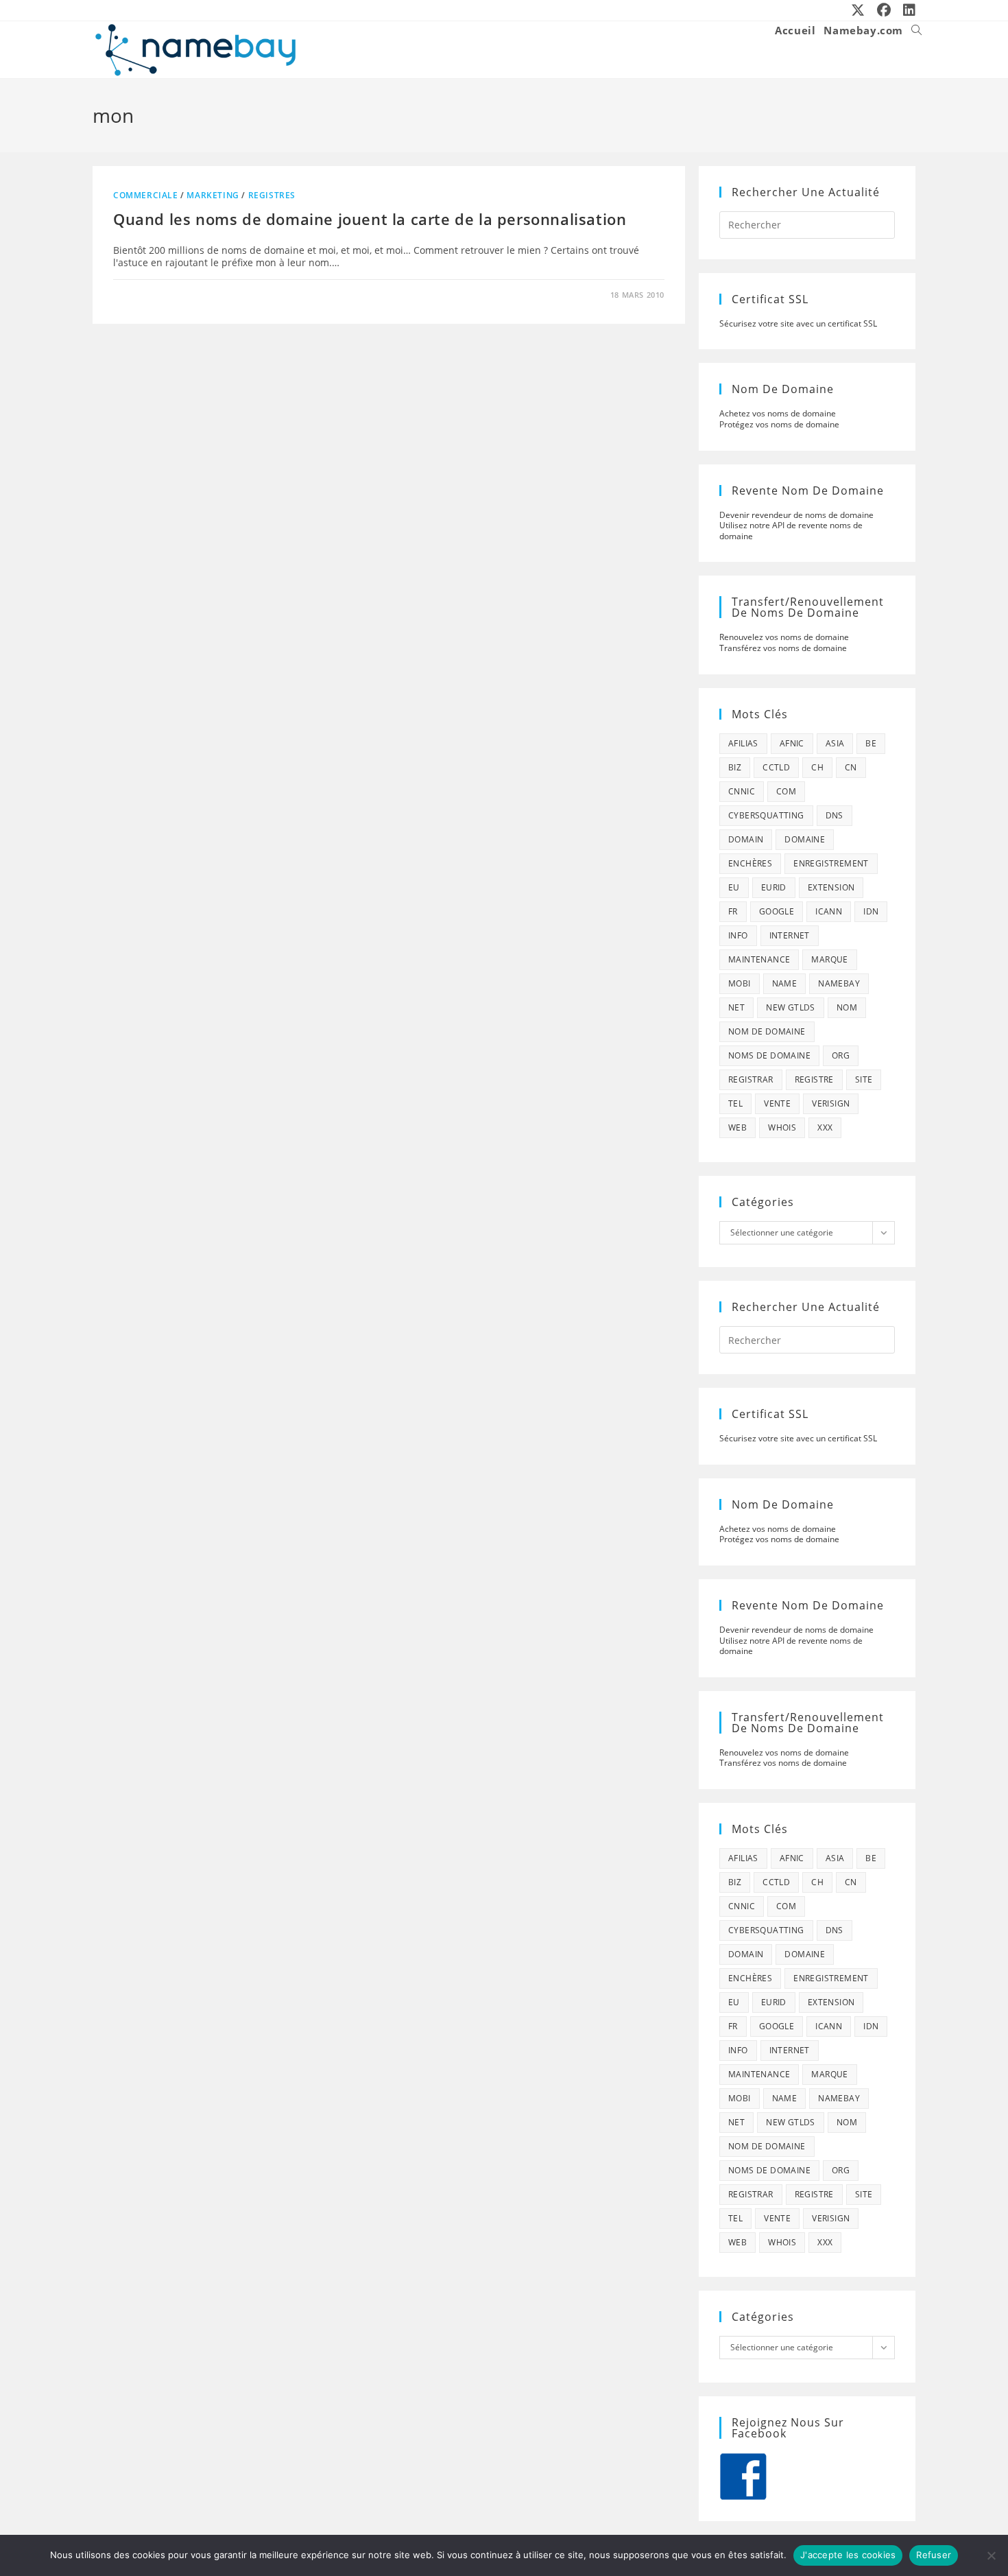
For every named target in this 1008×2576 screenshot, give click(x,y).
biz (735, 767)
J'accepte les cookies (848, 2555)
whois (782, 1127)
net (736, 1007)
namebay (839, 983)
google (777, 911)
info (738, 935)
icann (829, 911)
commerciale (146, 195)
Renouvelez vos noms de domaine (784, 637)
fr (733, 911)
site (864, 1079)
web (737, 1127)
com (786, 791)
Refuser (934, 2555)
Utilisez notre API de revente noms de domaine (791, 531)
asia (835, 743)
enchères (750, 863)
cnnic (742, 791)
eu (734, 887)
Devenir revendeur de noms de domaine (796, 515)
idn (871, 911)
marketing (213, 195)
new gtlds (791, 1007)
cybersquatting (766, 815)
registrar (751, 1079)
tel (735, 1103)
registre (814, 1079)
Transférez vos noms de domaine (783, 648)
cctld (776, 767)
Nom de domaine (767, 1031)
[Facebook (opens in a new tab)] (885, 10)
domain (746, 839)
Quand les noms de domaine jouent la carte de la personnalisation (370, 219)
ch (817, 767)
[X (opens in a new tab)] (859, 10)
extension (831, 887)
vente (777, 1103)
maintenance (759, 959)
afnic (792, 743)
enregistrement (831, 863)
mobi (740, 983)
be (871, 743)
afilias (743, 743)
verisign (831, 1103)
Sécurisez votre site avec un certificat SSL (798, 323)
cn (851, 767)
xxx (825, 1127)
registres (272, 195)
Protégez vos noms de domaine (779, 424)
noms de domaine (769, 1055)
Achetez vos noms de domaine (778, 413)
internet (790, 935)
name (785, 983)
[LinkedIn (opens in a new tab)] (907, 10)
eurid (774, 887)
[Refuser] (991, 2555)
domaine (805, 839)
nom (847, 1007)
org (841, 1055)
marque (829, 959)
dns (835, 815)
